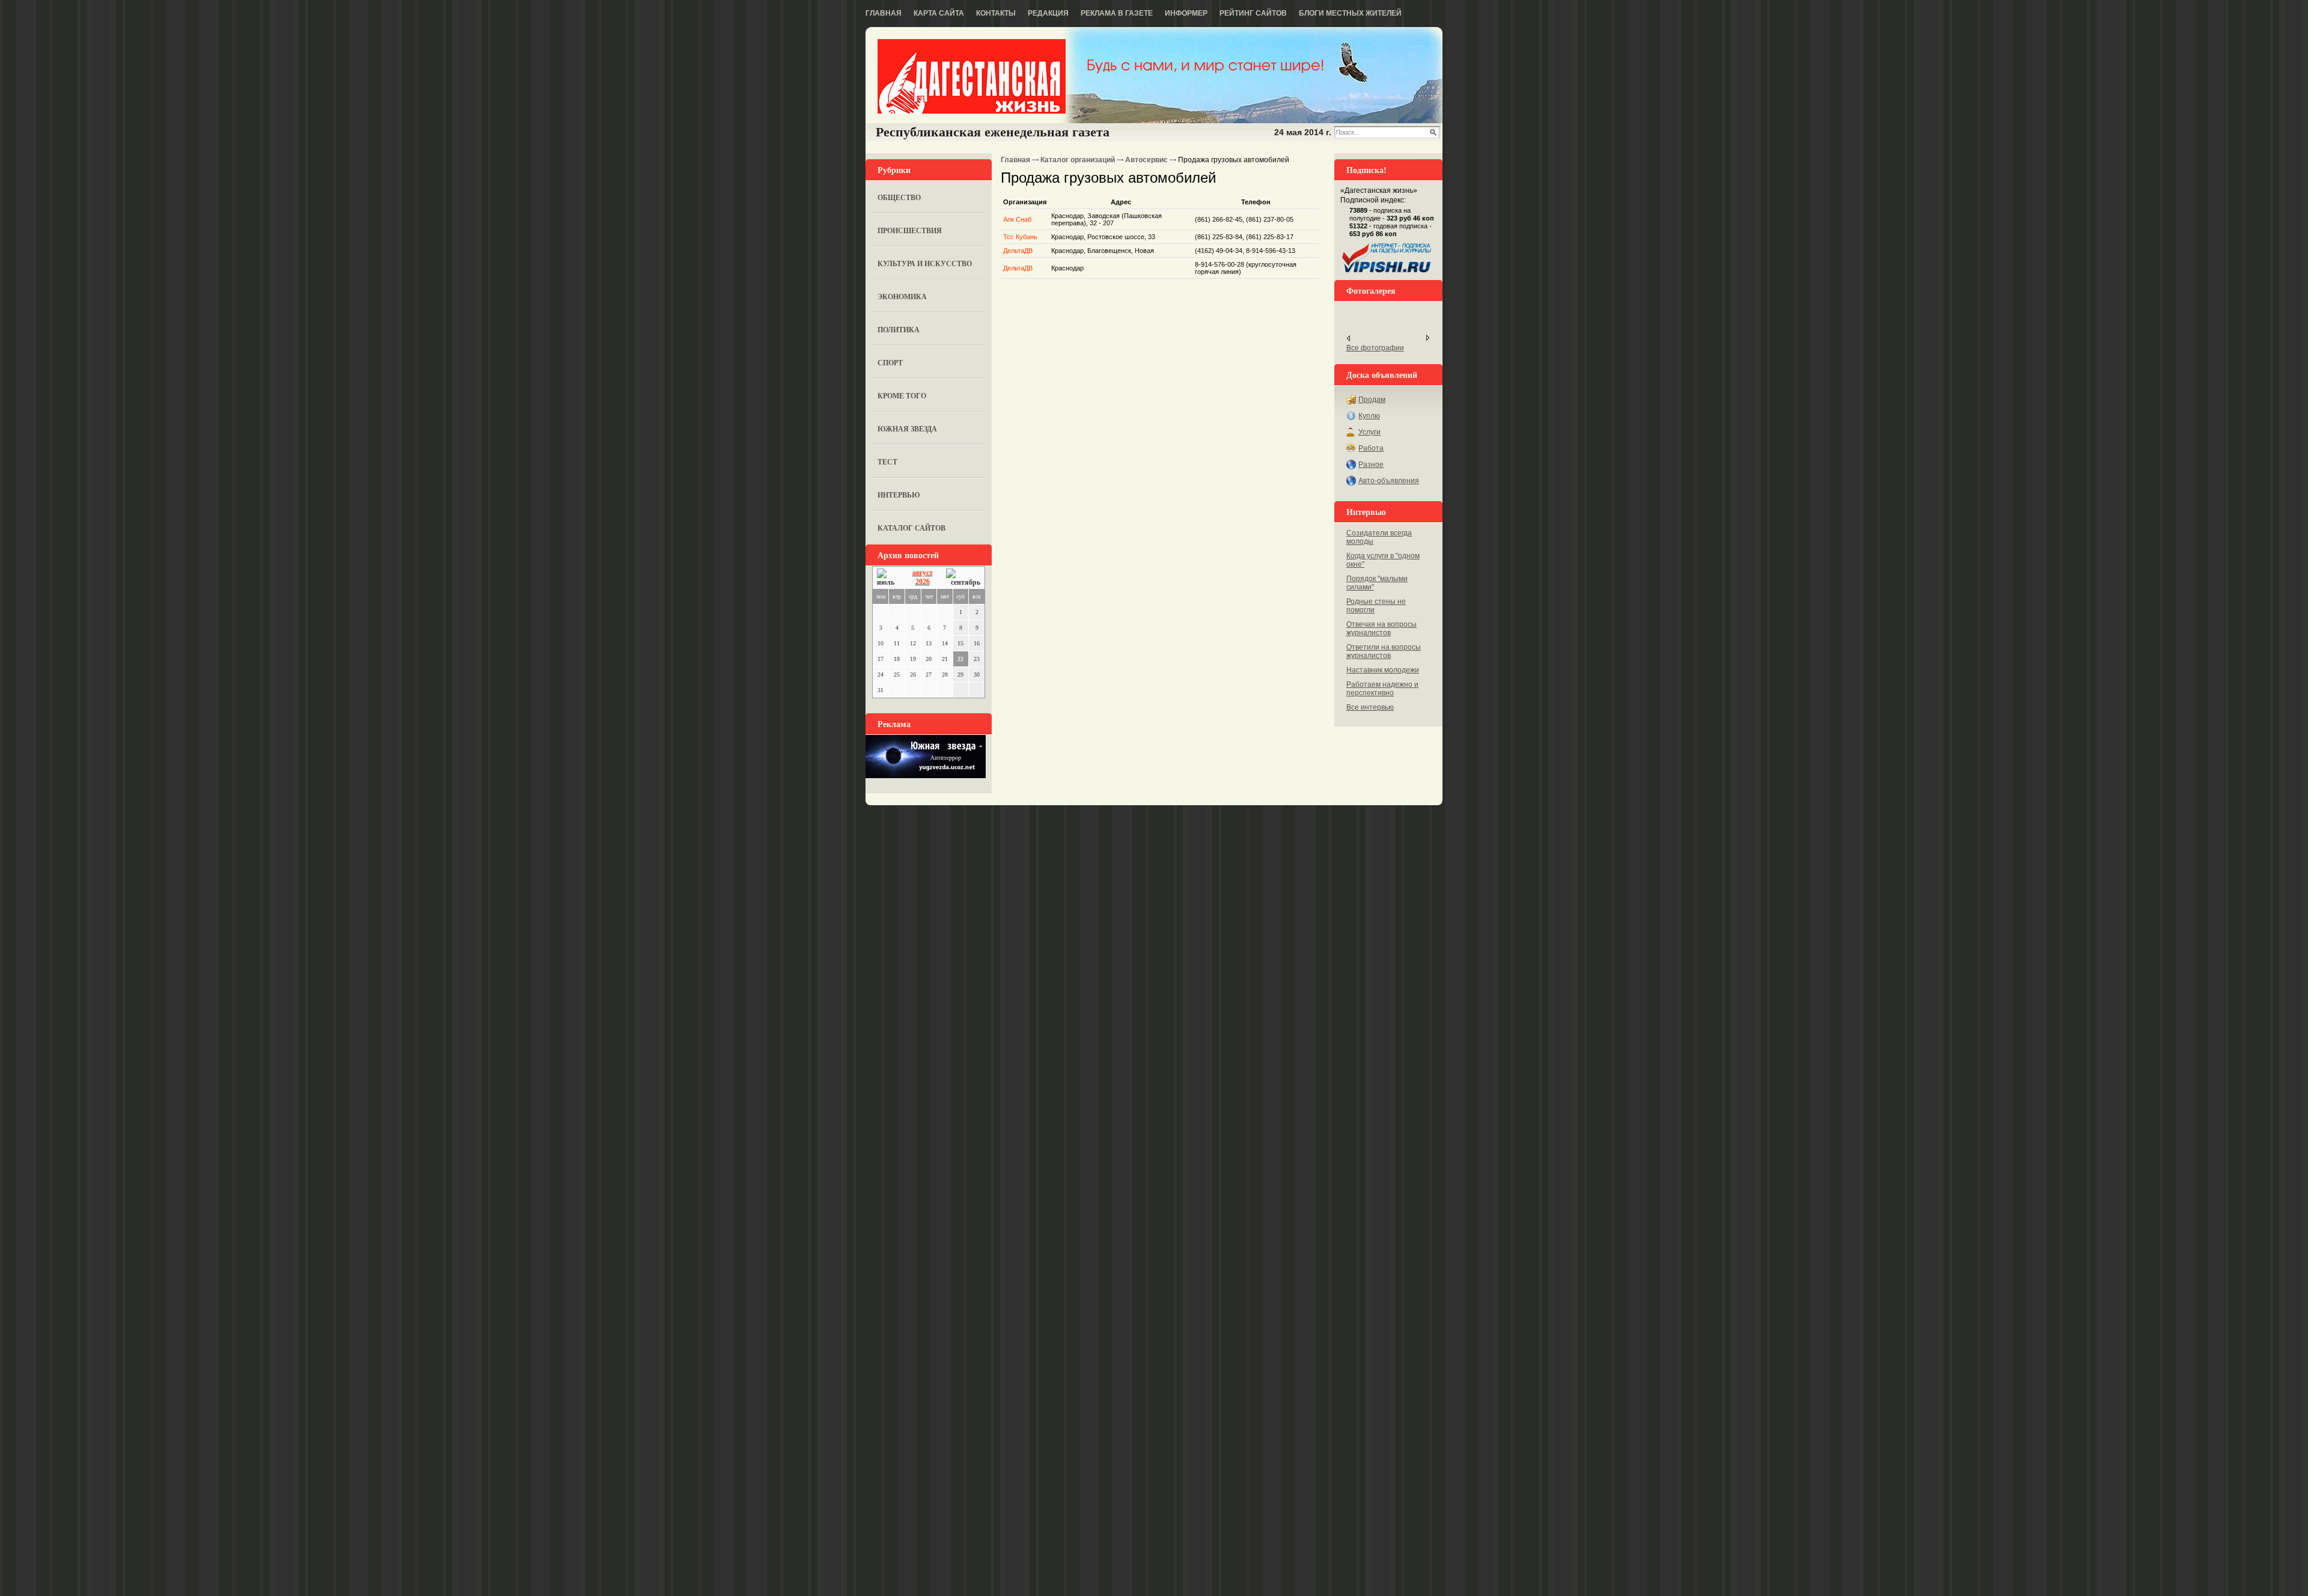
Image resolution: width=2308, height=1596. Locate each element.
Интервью (899, 495)
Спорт (890, 363)
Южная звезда (907, 429)
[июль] (888, 578)
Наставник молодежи (1383, 670)
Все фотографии (1375, 348)
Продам (1372, 400)
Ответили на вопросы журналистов (1384, 651)
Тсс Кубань (1020, 237)
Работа (1371, 448)
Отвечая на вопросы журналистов (1381, 629)
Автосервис (1146, 160)
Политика (899, 330)
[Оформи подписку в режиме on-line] (1387, 273)
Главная (884, 13)
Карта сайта (939, 13)
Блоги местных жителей (1350, 13)
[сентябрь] (963, 578)
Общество (899, 197)
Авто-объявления (1389, 481)
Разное (1371, 464)
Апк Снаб (1017, 219)
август (923, 573)
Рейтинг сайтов (1253, 13)
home (972, 76)
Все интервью (1370, 707)
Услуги (1369, 432)
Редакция (1048, 13)
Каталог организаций (1078, 160)
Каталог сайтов (911, 528)
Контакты (996, 13)
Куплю (1369, 416)
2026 (923, 582)
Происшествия (910, 230)
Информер (1186, 13)
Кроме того (902, 396)
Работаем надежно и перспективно (1382, 689)
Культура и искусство (925, 263)
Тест (887, 462)
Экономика (902, 297)
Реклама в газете (1117, 13)
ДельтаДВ (1018, 251)
